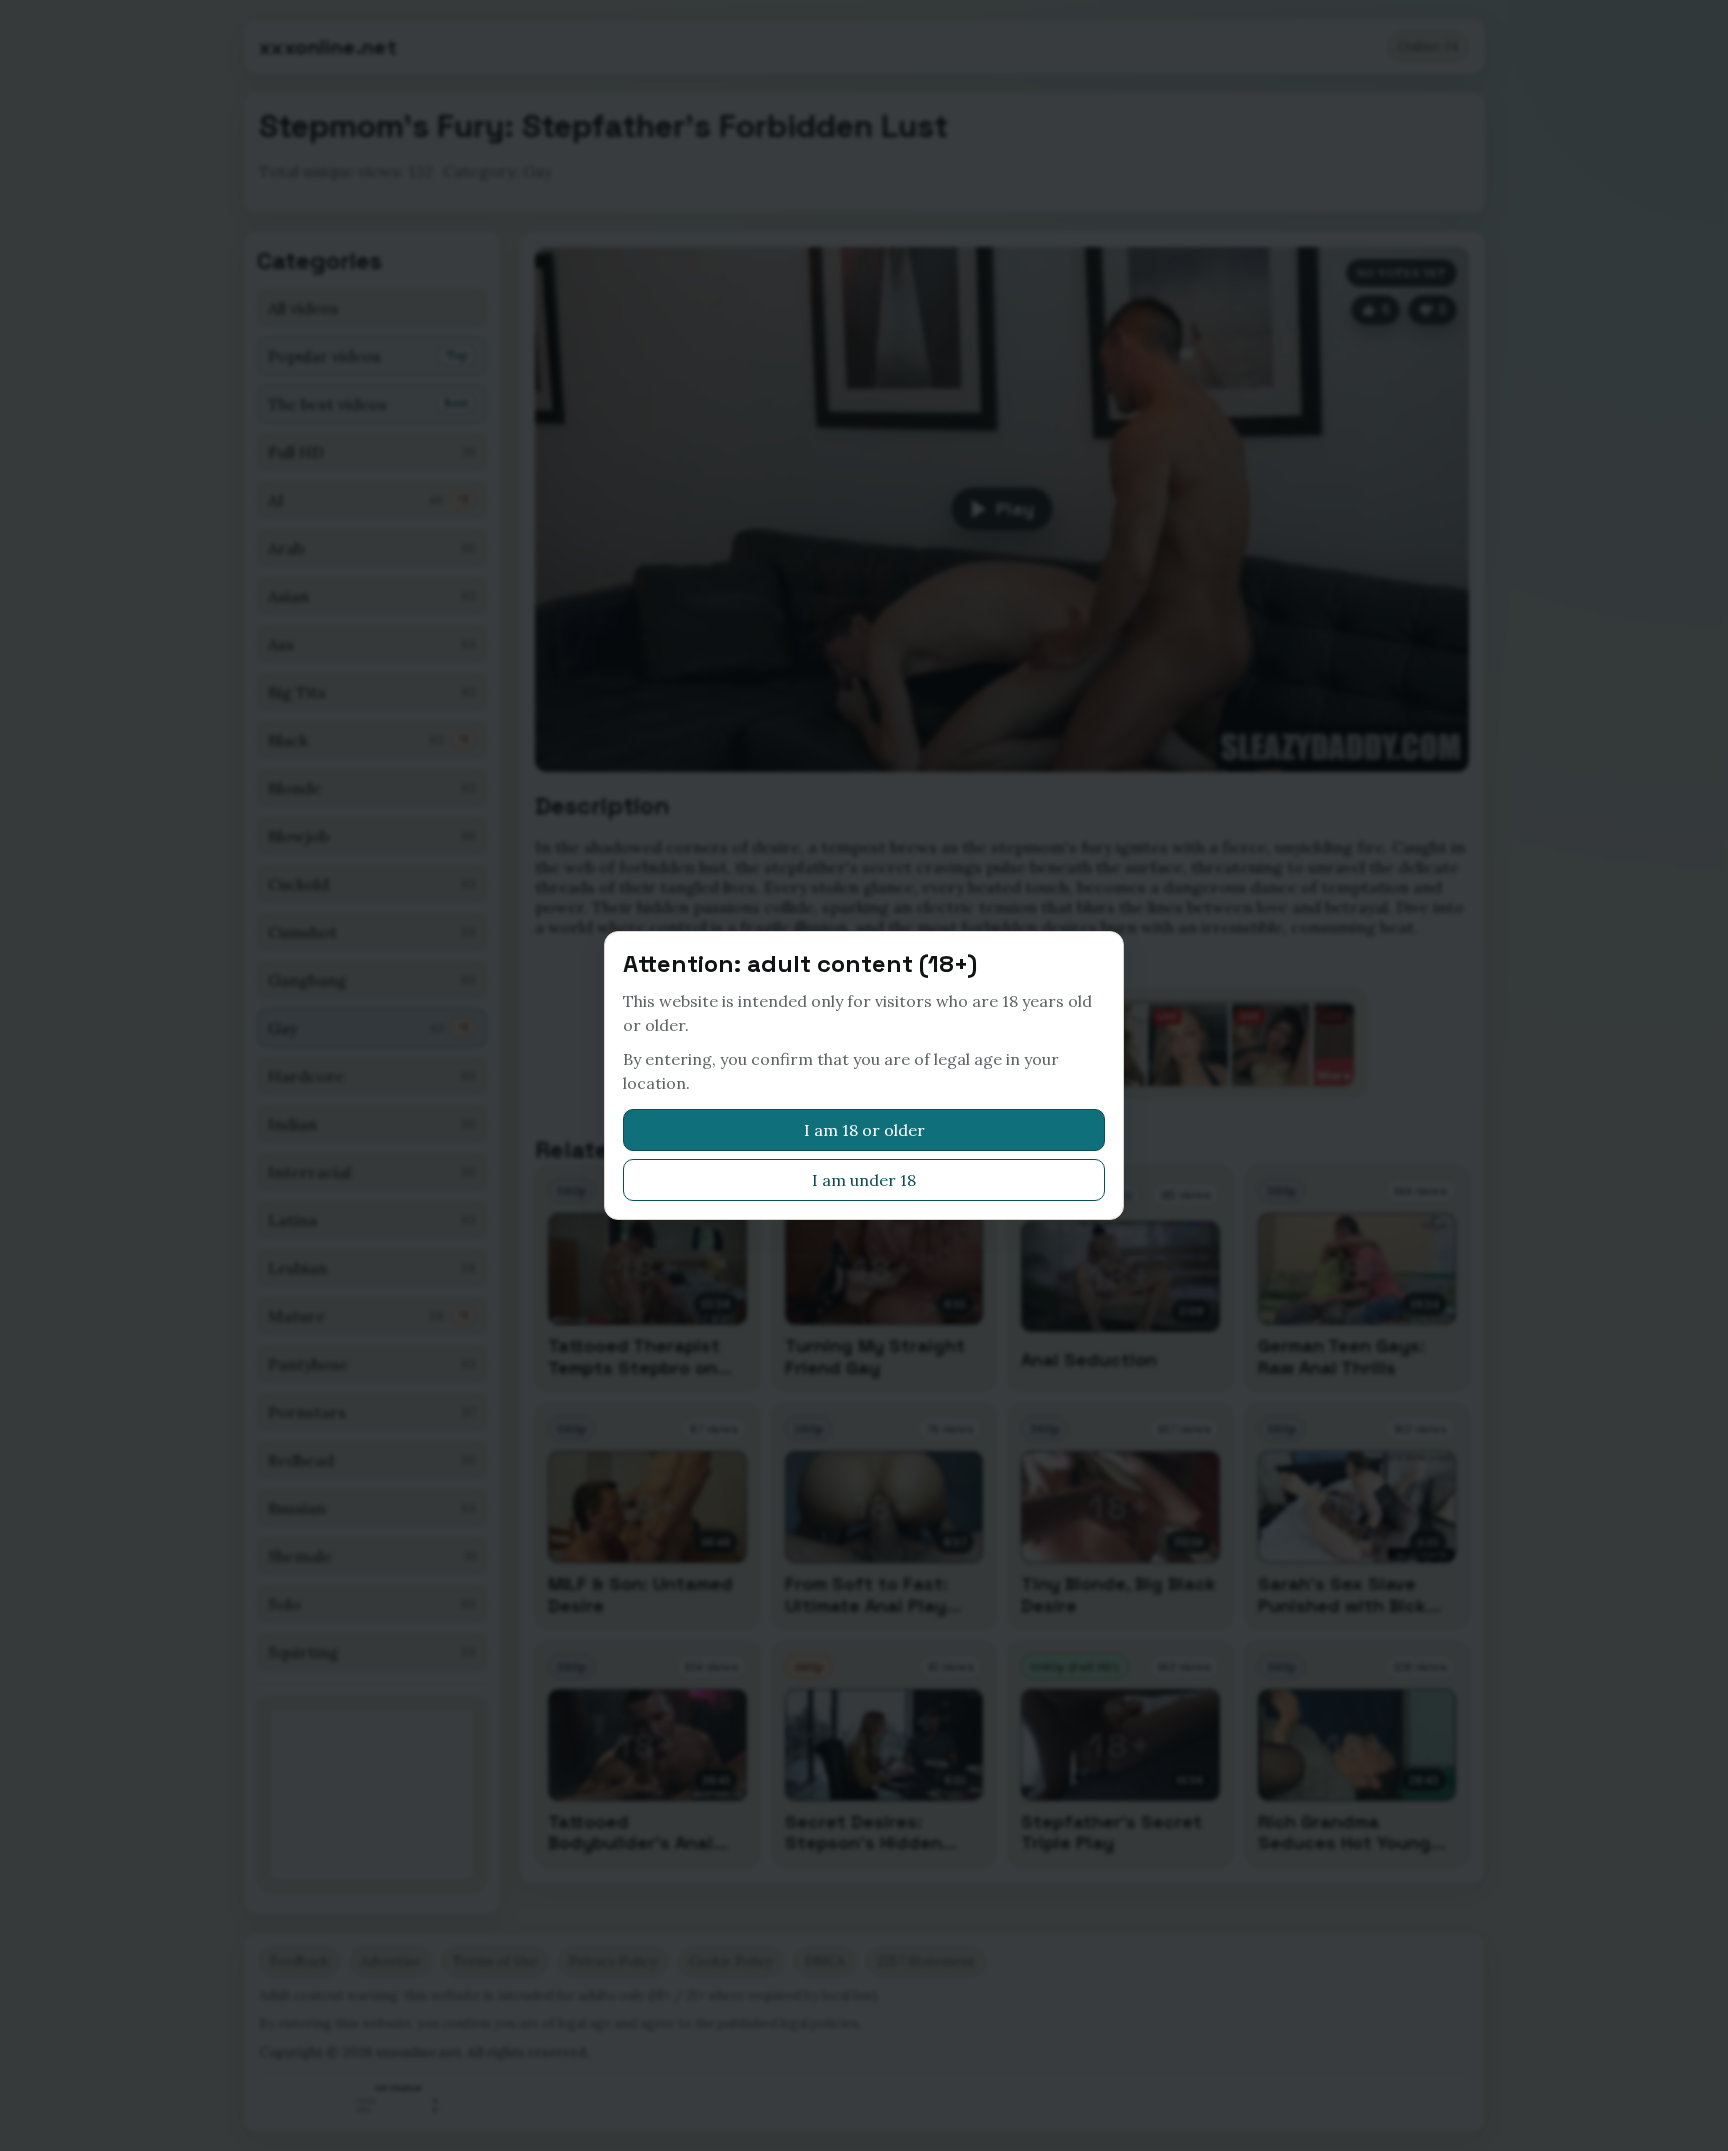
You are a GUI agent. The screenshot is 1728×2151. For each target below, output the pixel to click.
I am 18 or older (864, 1130)
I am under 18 (864, 1180)
